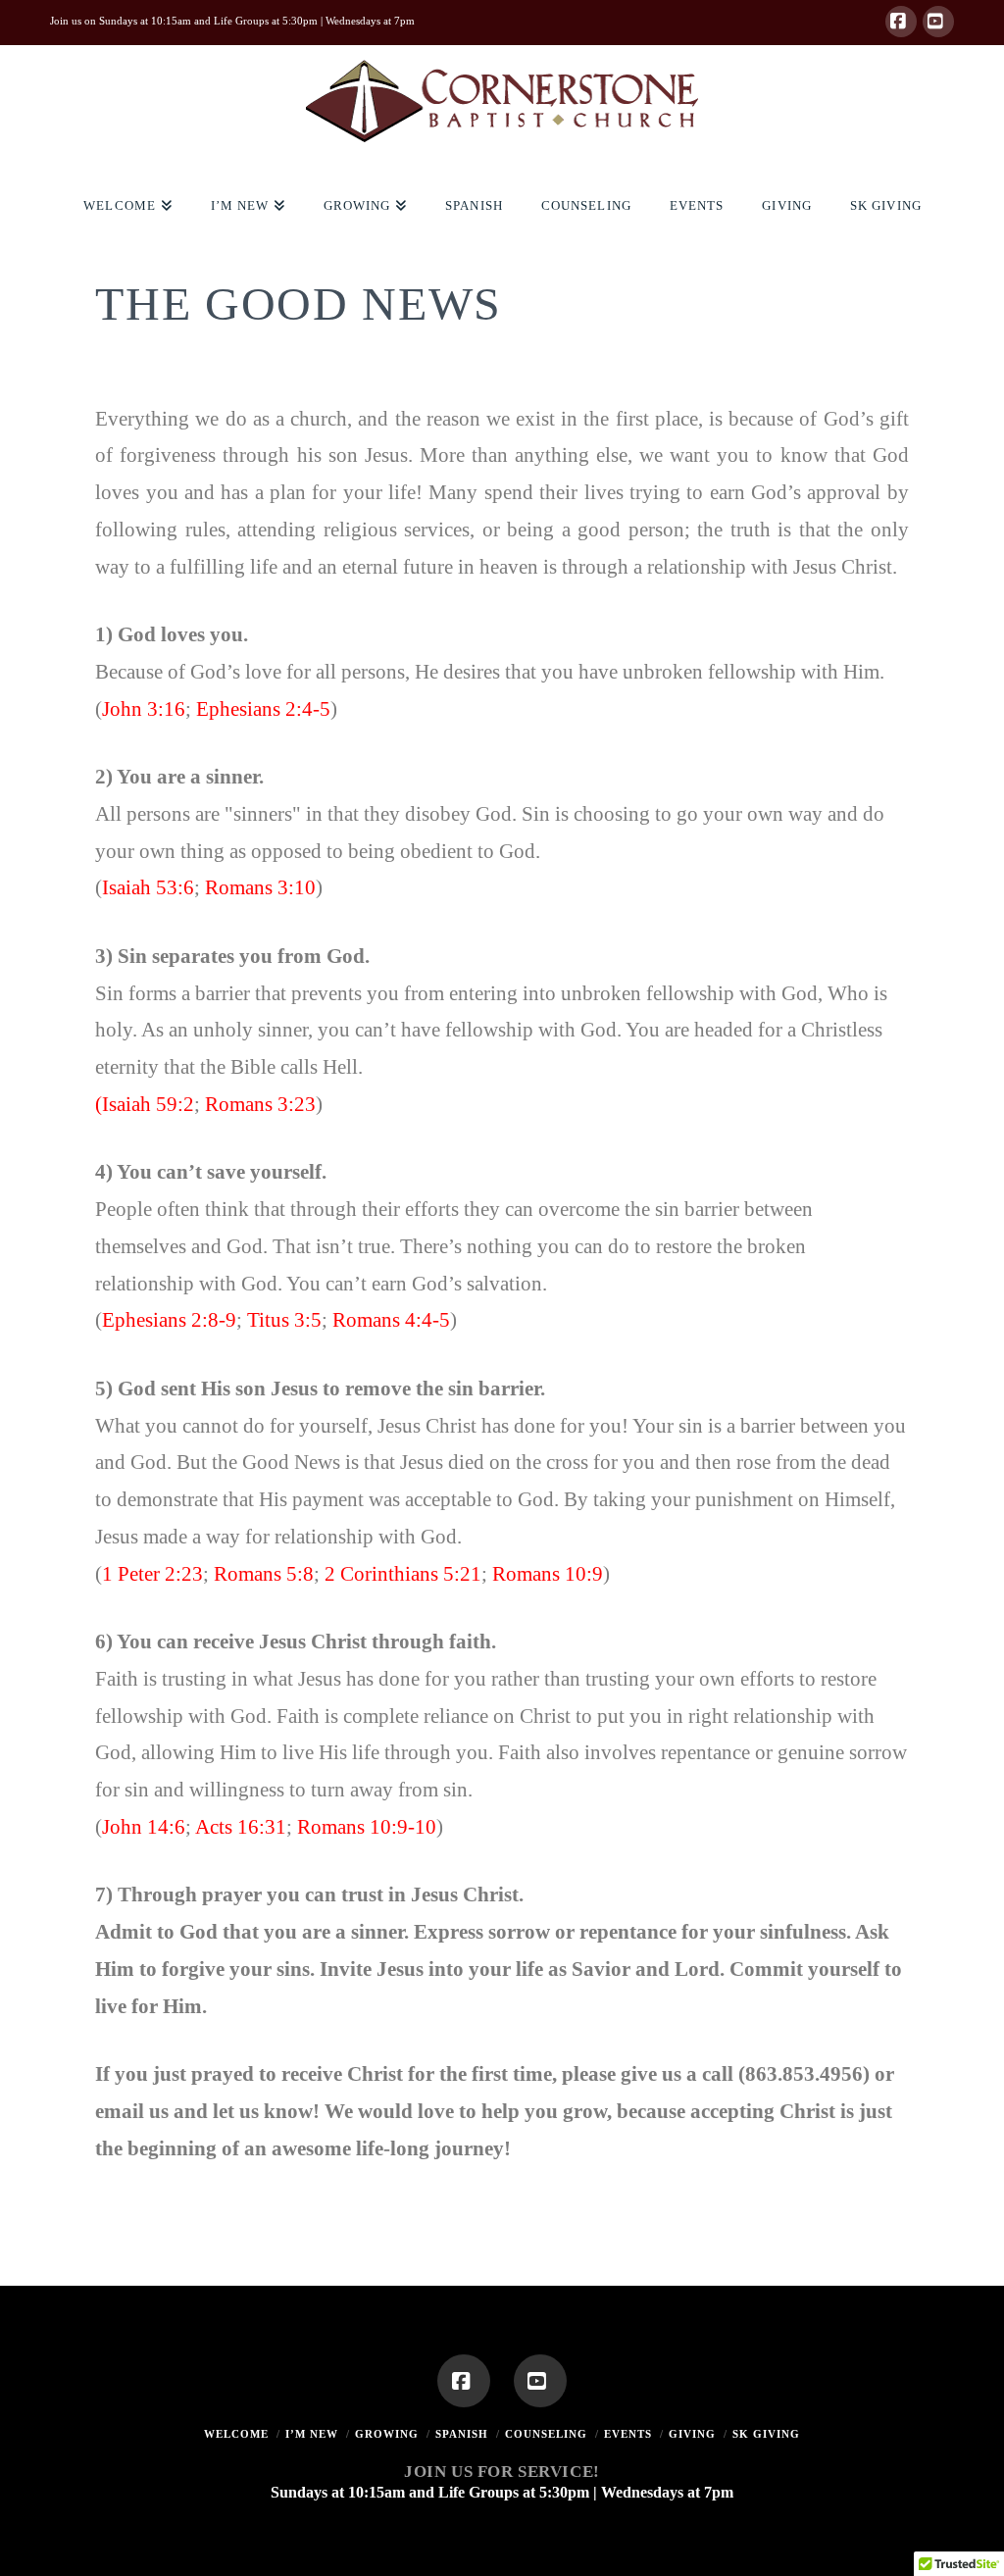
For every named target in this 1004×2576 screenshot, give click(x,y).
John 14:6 (144, 1827)
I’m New (312, 2434)
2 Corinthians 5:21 (403, 1574)
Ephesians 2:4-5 (263, 709)
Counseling (546, 2434)
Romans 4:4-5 (391, 1320)
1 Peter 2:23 (152, 1574)
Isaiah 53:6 (148, 887)
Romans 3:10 (260, 887)
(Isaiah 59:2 (145, 1104)
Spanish (462, 2434)
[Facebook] (901, 22)
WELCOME (236, 2434)
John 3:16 (144, 709)
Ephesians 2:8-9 (169, 1320)
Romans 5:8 (264, 1574)
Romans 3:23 (260, 1104)
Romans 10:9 (548, 1574)
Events (628, 2434)
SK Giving (766, 2434)
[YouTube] (938, 22)
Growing (387, 2434)
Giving (692, 2434)
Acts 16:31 (241, 1827)
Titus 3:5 (284, 1320)
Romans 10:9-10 (367, 1827)
